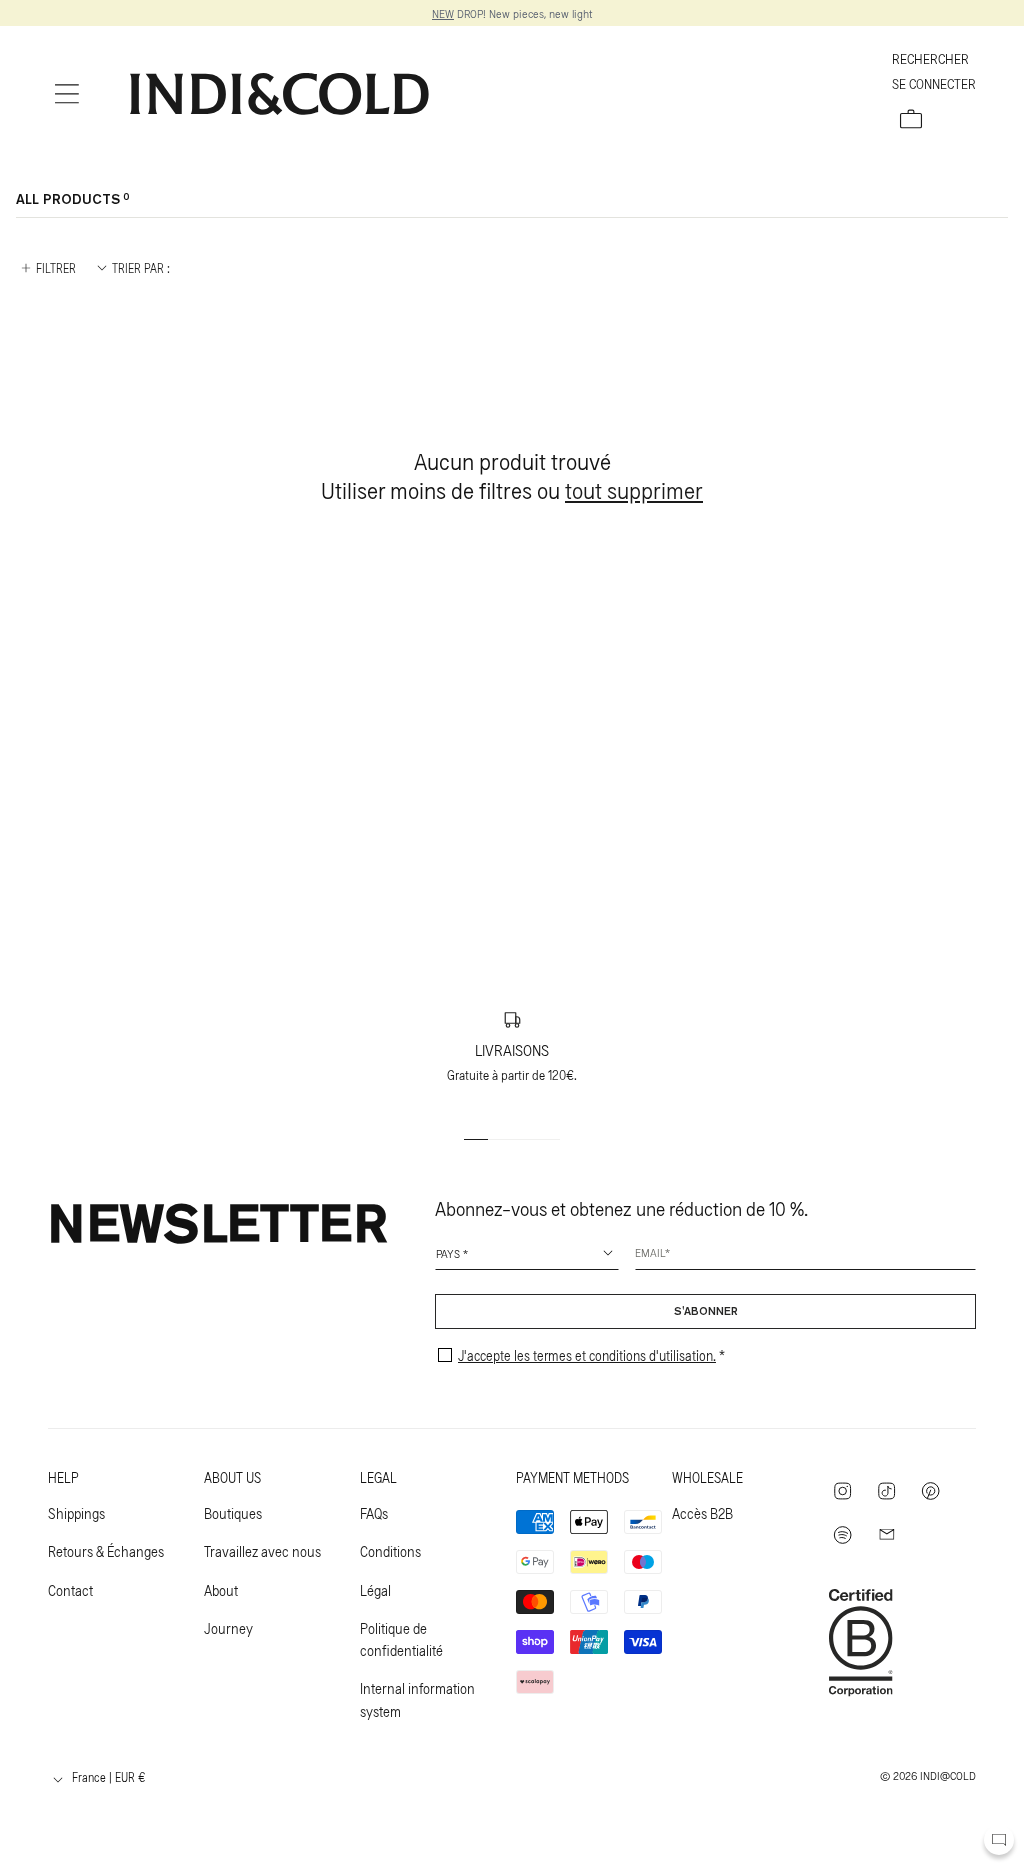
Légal (375, 1590)
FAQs (374, 1513)
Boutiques (233, 1513)
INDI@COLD (948, 1775)
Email (650, 1252)
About (221, 1590)
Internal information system (417, 1699)
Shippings (76, 1513)
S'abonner (706, 1312)
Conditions (390, 1551)
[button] (67, 94)
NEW (443, 13)
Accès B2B (702, 1513)
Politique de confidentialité (401, 1639)
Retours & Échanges (106, 1551)
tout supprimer (634, 489)
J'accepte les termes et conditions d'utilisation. (587, 1355)
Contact (70, 1590)
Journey (228, 1628)
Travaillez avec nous (262, 1551)
